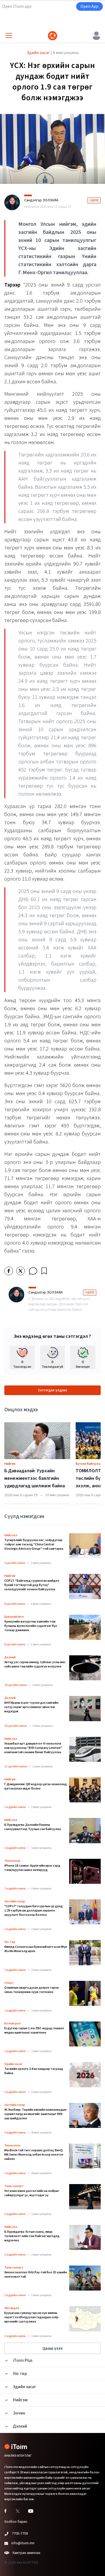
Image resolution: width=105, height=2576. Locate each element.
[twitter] (20, 1271)
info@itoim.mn (23, 2543)
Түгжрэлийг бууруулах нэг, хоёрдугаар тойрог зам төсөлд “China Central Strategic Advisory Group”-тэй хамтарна (34, 1545)
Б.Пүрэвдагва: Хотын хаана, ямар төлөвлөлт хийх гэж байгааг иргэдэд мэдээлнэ (32, 2236)
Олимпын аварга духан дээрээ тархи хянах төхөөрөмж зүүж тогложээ (31, 1990)
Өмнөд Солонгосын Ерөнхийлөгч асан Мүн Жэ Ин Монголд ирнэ (36, 1949)
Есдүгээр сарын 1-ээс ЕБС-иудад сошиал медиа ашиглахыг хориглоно (34, 2031)
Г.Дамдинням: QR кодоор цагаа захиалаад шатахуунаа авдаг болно (36, 1787)
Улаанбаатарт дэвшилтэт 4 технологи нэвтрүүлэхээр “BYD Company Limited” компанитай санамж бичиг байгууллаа (33, 1748)
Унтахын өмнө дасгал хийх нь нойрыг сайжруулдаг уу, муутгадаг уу (32, 2193)
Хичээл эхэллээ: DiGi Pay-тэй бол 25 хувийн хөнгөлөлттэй (36, 2275)
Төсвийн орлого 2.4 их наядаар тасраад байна (34, 2071)
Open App (90, 6)
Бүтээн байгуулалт (90, 1464)
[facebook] (9, 1271)
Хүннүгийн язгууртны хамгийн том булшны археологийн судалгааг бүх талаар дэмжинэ (31, 1626)
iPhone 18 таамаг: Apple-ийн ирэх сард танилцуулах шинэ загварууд (32, 1868)
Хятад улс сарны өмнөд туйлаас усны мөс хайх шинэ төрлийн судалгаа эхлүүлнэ (35, 1664)
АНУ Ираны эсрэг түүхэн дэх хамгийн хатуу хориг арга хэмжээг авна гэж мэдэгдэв (31, 1707)
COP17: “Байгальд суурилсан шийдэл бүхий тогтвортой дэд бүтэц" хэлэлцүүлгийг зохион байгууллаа (32, 1585)
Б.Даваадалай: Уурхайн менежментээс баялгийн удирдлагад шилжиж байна (35, 1478)
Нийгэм (10, 1464)
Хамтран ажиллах (26, 2553)
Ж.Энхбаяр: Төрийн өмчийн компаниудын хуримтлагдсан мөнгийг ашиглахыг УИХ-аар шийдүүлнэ (35, 2114)
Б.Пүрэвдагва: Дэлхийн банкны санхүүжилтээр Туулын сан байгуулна (33, 1827)
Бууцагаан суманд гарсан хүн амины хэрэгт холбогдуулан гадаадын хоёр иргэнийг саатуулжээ (31, 2317)
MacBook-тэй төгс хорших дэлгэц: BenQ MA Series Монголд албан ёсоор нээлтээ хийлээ (34, 2155)
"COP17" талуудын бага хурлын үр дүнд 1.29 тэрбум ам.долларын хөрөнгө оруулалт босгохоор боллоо (34, 1911)
